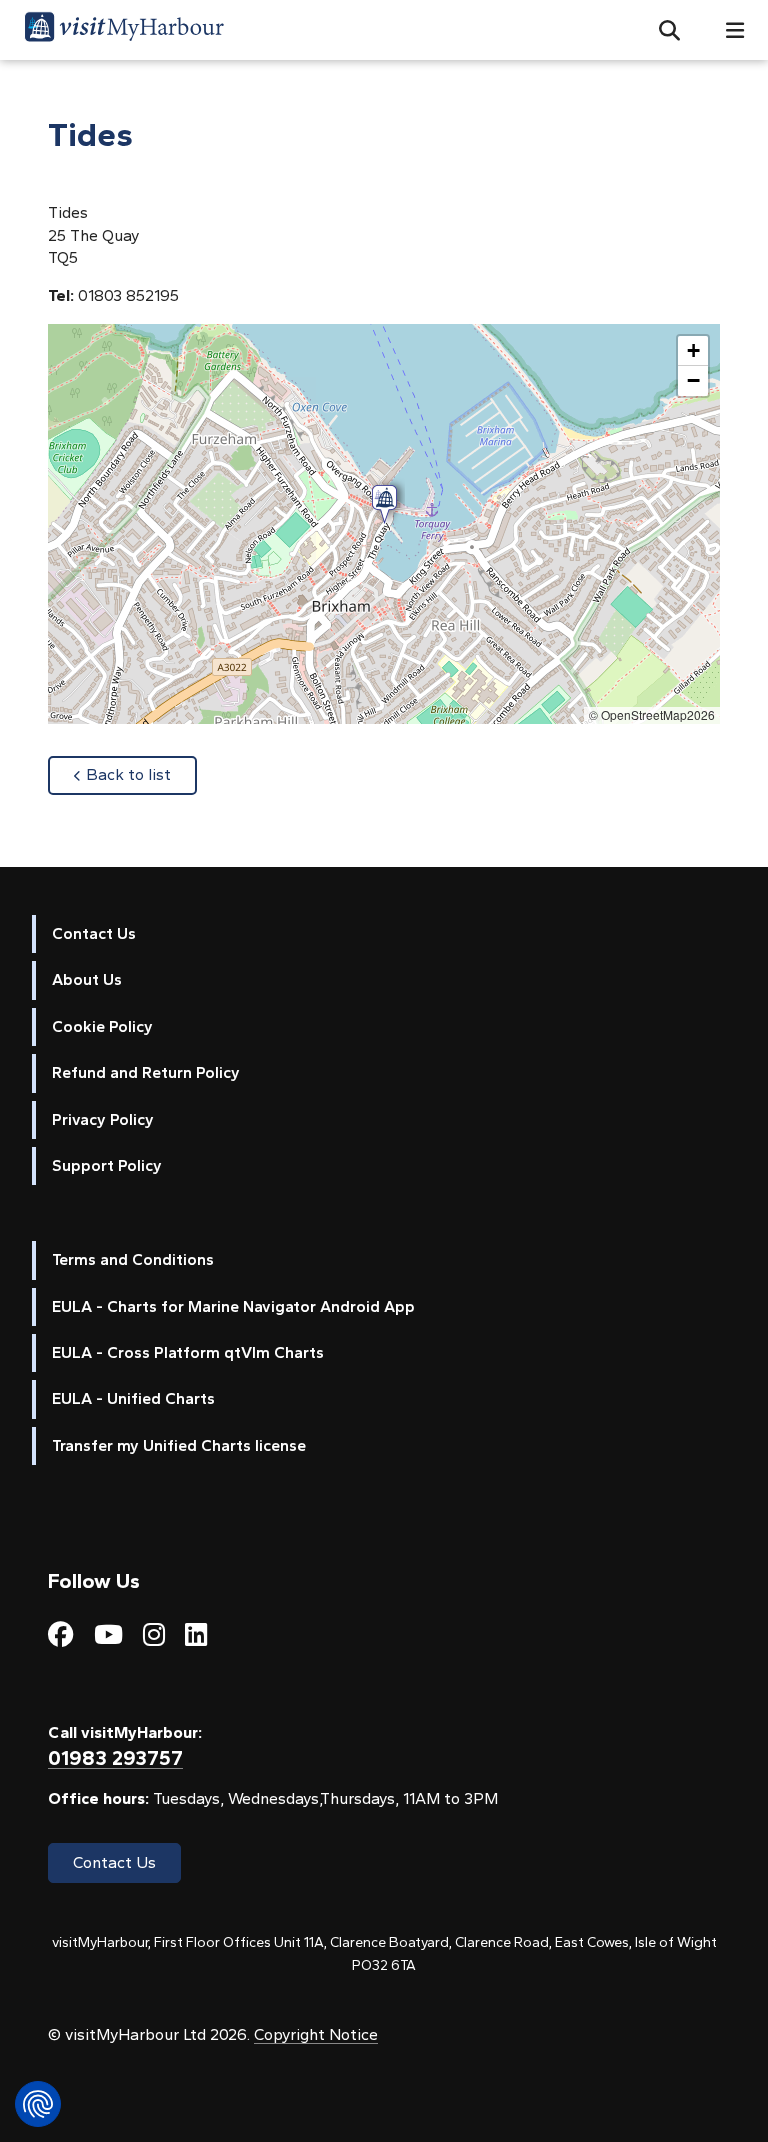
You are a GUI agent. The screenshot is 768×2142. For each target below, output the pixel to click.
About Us (87, 979)
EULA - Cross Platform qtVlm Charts (188, 1352)
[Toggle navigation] (727, 30)
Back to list (141, 774)
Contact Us (94, 933)
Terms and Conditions (133, 1259)
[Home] (124, 30)
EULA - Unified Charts (133, 1398)
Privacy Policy (103, 1119)
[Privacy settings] (38, 2104)
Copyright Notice (316, 2034)
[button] (661, 30)
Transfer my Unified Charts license (179, 1445)
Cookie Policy (102, 1026)
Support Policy (107, 1165)
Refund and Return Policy (146, 1072)
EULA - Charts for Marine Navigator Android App (233, 1306)
